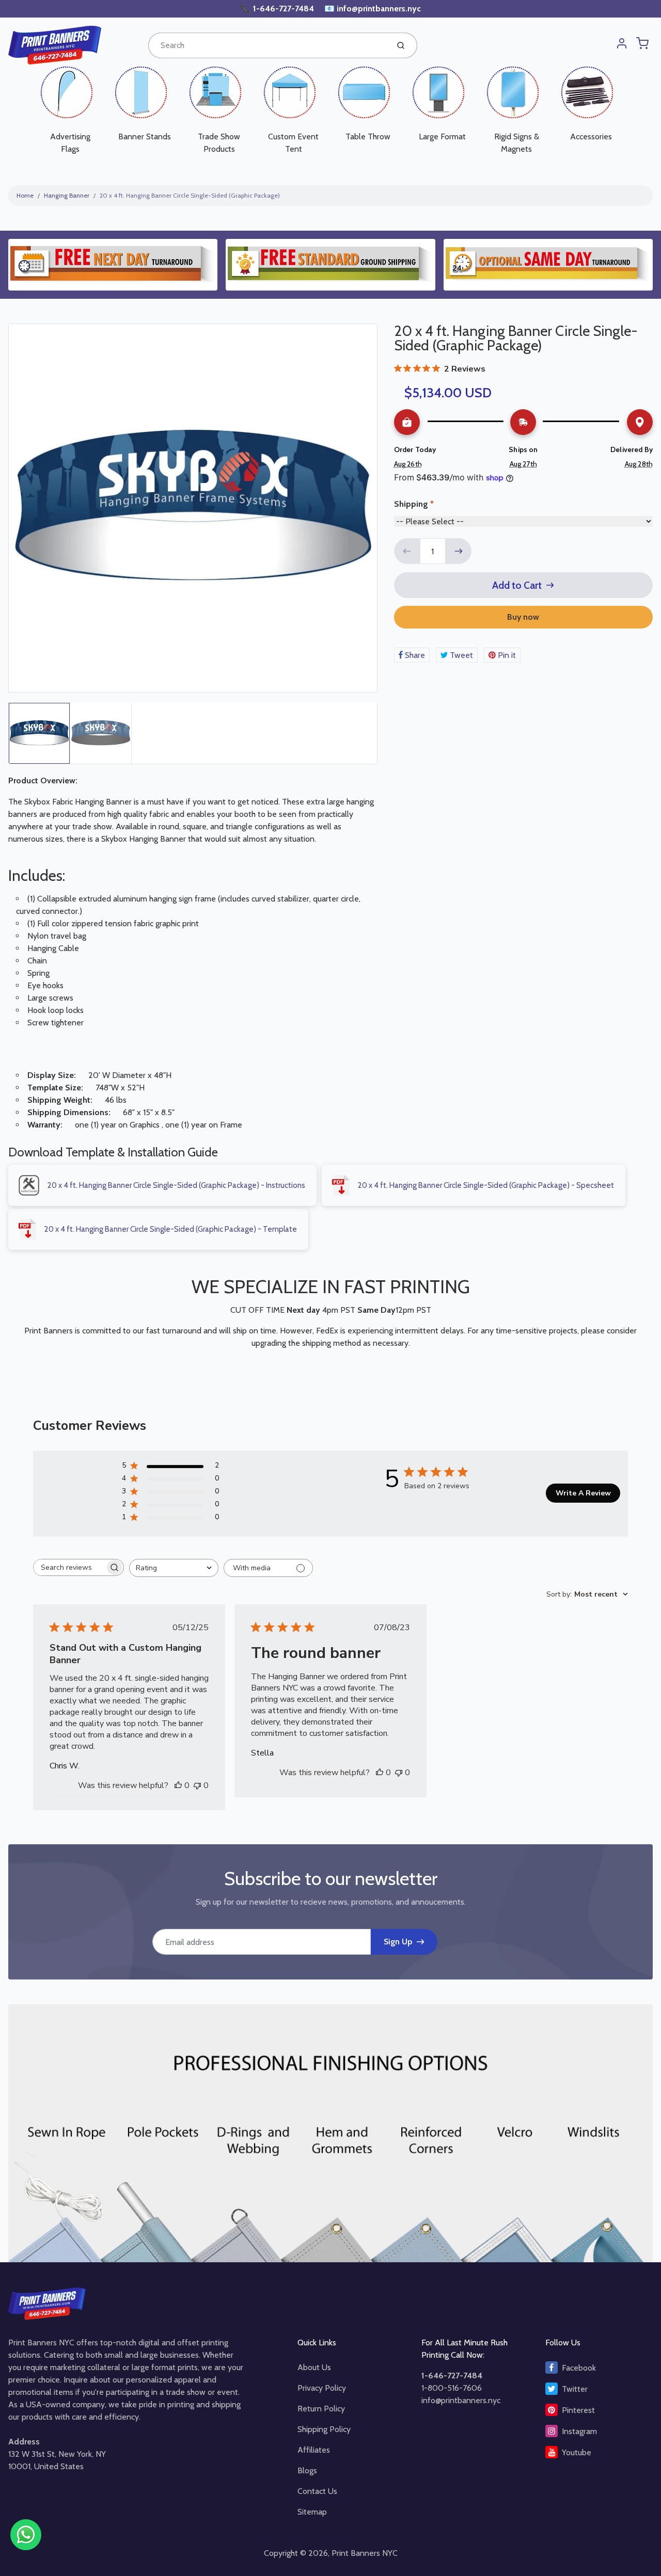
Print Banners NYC (365, 2553)
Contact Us (317, 2491)
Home (25, 195)
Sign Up (398, 1942)
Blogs (307, 2470)
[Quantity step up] (459, 551)
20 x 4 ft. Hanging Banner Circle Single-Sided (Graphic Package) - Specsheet (486, 1185)
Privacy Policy (322, 2388)
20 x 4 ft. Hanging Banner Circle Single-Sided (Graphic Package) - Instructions (176, 1185)
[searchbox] (69, 1567)
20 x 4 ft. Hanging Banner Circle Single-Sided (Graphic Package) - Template (171, 1229)
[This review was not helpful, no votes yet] (197, 1785)
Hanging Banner (67, 195)
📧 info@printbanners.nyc (373, 9)
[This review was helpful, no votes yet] (178, 1785)
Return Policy (321, 2409)
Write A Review (583, 1493)
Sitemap (312, 2512)
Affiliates (314, 2450)
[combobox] (268, 45)
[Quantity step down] (407, 551)
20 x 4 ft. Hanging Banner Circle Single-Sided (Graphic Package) (190, 195)
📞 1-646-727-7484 (278, 9)
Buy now (523, 617)
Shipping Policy (324, 2429)
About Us (314, 2367)
